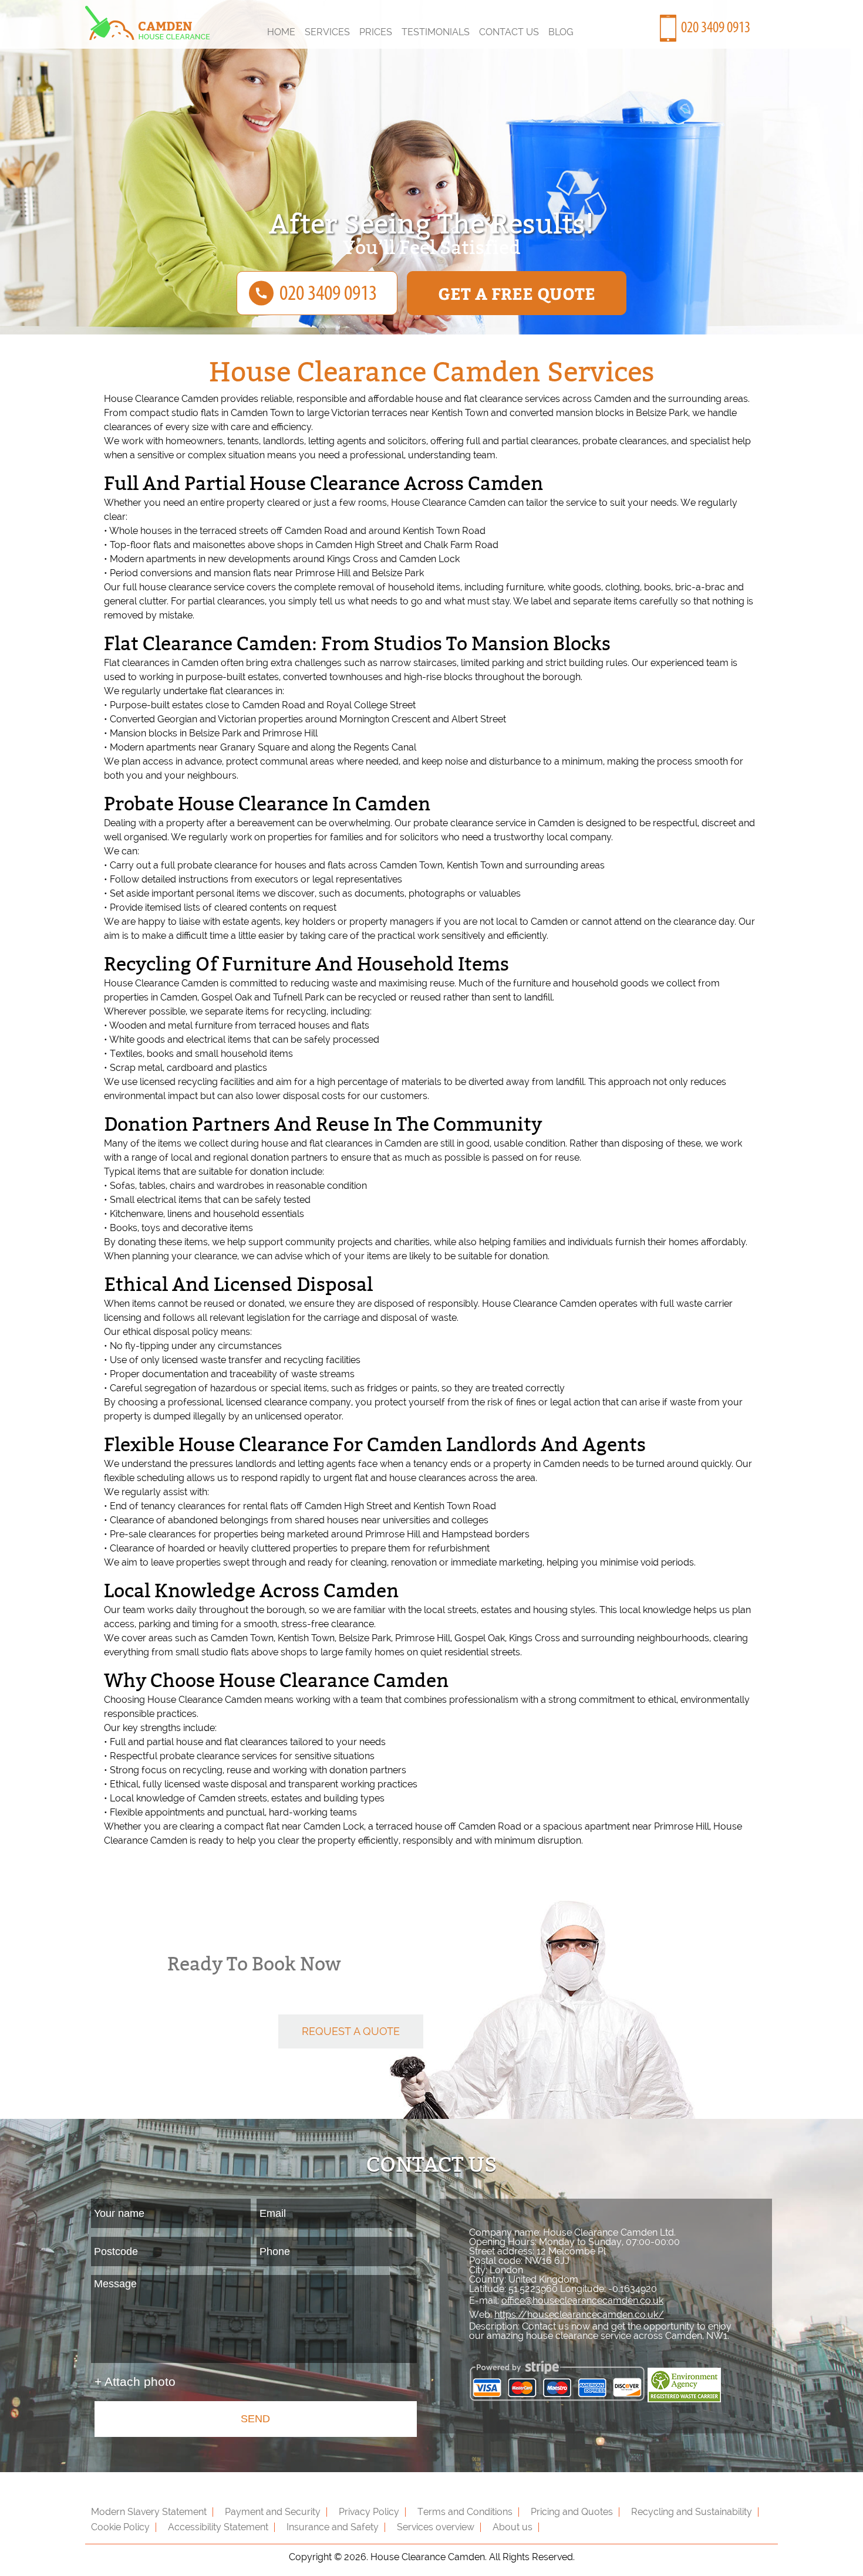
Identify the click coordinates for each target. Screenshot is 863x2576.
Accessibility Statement (218, 2527)
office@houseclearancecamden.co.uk (582, 2301)
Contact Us (509, 32)
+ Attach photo (135, 2381)
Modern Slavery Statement (149, 2512)
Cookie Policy (120, 2527)
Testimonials (436, 32)
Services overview (436, 2527)
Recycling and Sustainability (692, 2512)
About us (513, 2527)
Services (327, 32)
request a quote (351, 2031)
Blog (561, 32)
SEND (255, 2419)
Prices (376, 32)
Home (281, 32)
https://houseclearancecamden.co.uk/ (579, 2315)
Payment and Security (273, 2512)
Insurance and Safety (333, 2527)
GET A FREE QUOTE (517, 293)
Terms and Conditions (465, 2512)
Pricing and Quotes (572, 2512)
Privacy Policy (369, 2512)
